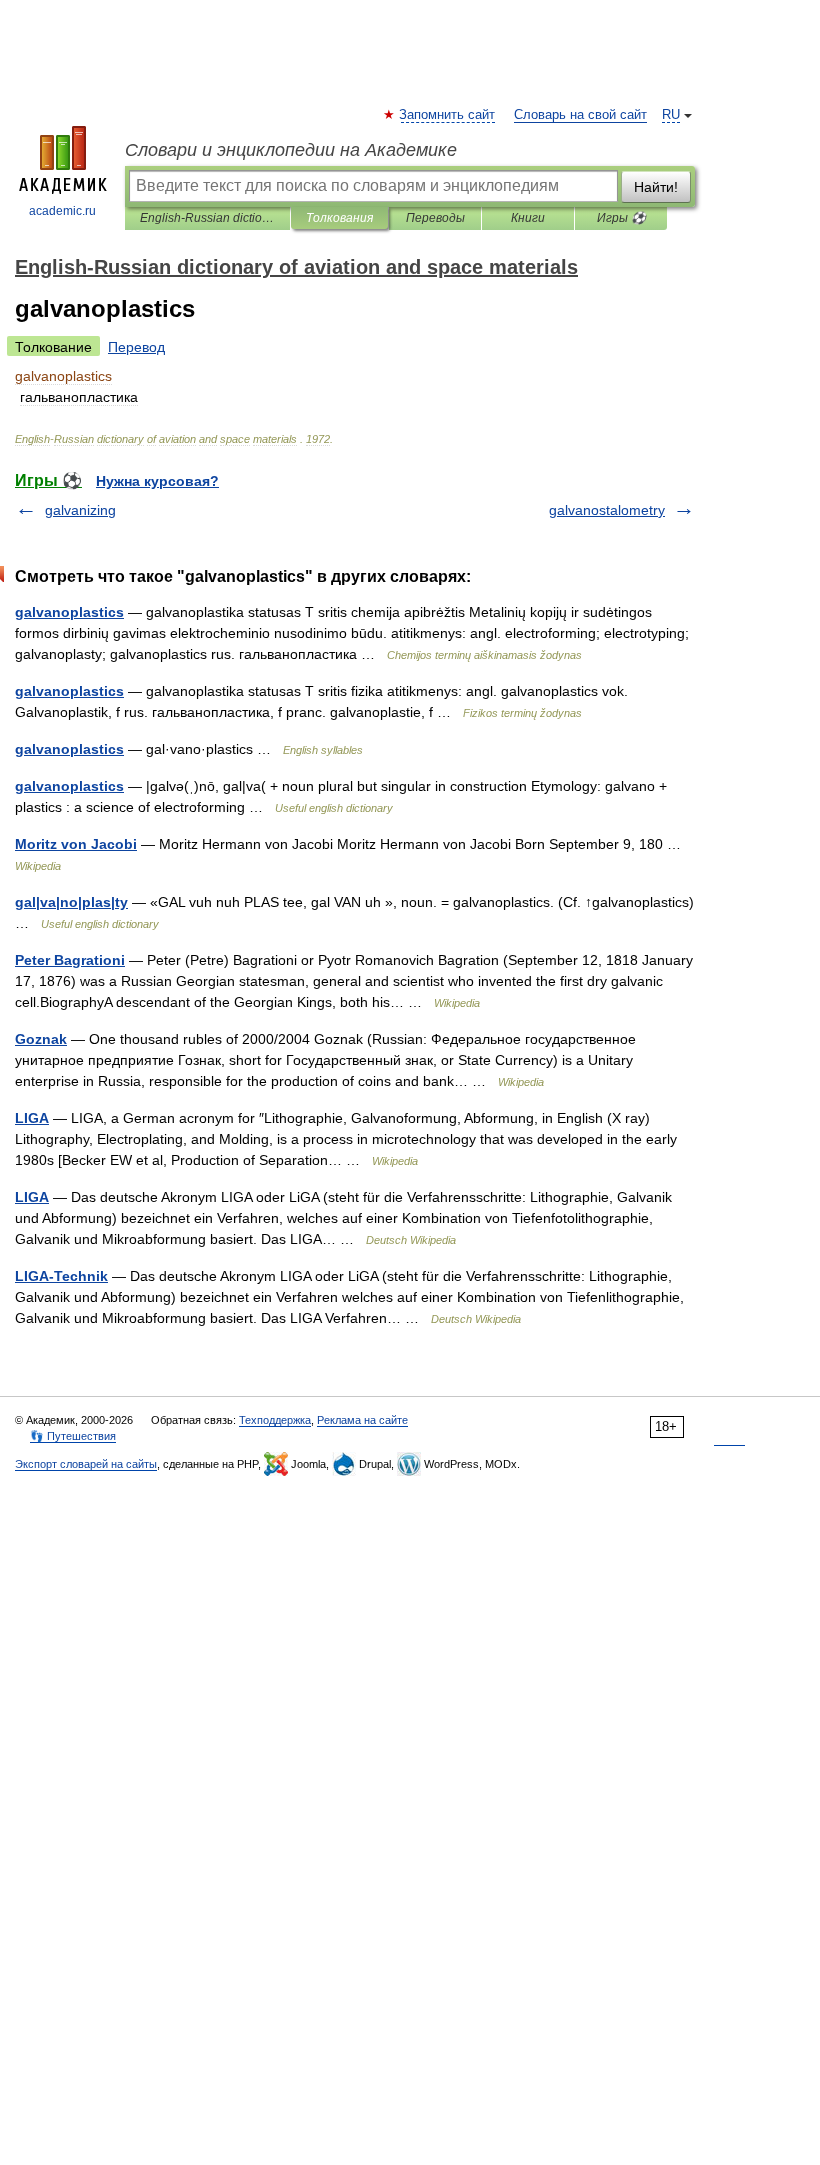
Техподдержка (275, 1420)
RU (671, 115)
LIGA (32, 1118)
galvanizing (80, 510)
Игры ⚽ (621, 218)
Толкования (339, 218)
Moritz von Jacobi (76, 844)
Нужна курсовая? (157, 481)
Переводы (435, 218)
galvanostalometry (607, 510)
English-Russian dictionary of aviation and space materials (207, 218)
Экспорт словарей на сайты (86, 1464)
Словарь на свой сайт (580, 115)
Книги (528, 218)
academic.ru (62, 211)
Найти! (656, 187)
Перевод (136, 347)
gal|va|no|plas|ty (71, 902)
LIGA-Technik (61, 1276)
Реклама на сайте (362, 1420)
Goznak (41, 1039)
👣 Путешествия (73, 1436)
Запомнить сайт (448, 115)
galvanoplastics (69, 612)
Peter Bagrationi (70, 960)
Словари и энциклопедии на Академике (291, 150)
